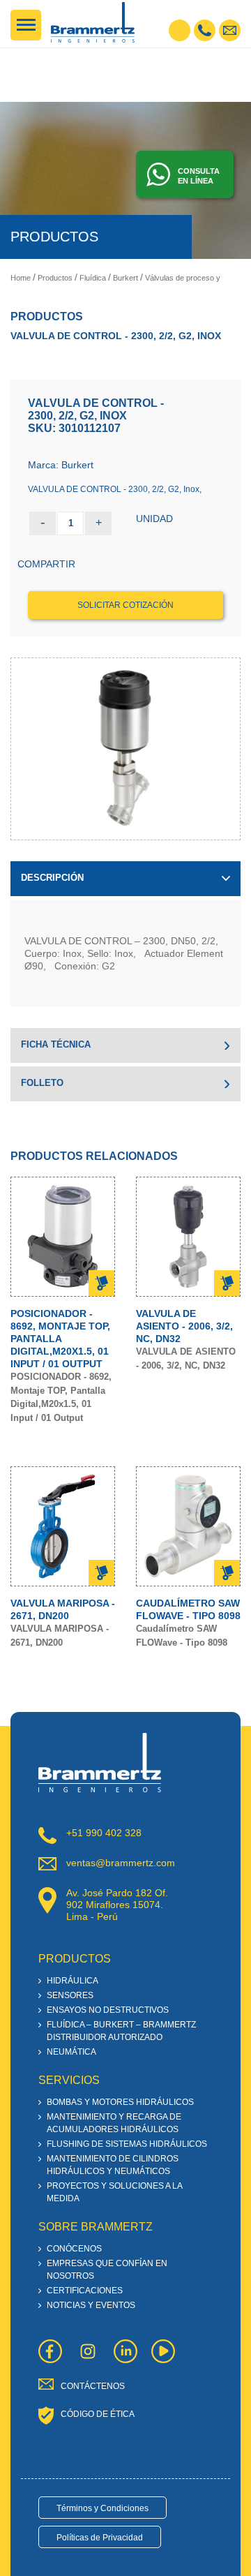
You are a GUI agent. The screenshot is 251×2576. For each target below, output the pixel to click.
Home (21, 278)
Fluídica (93, 278)
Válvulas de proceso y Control (196, 278)
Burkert (125, 278)
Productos (55, 278)
